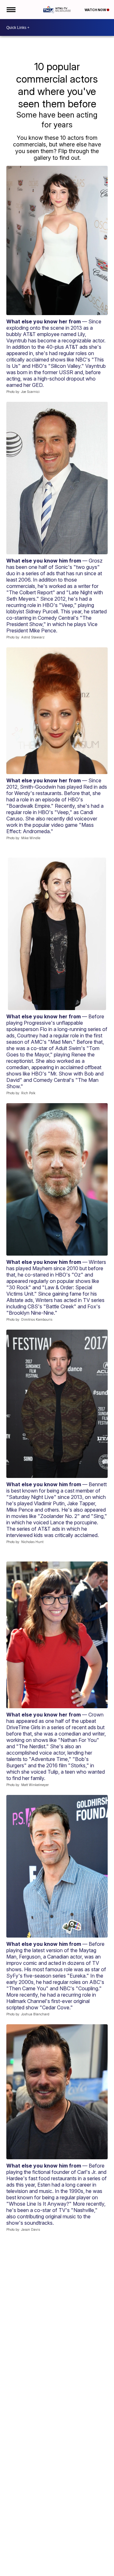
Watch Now (96, 10)
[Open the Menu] (11, 10)
